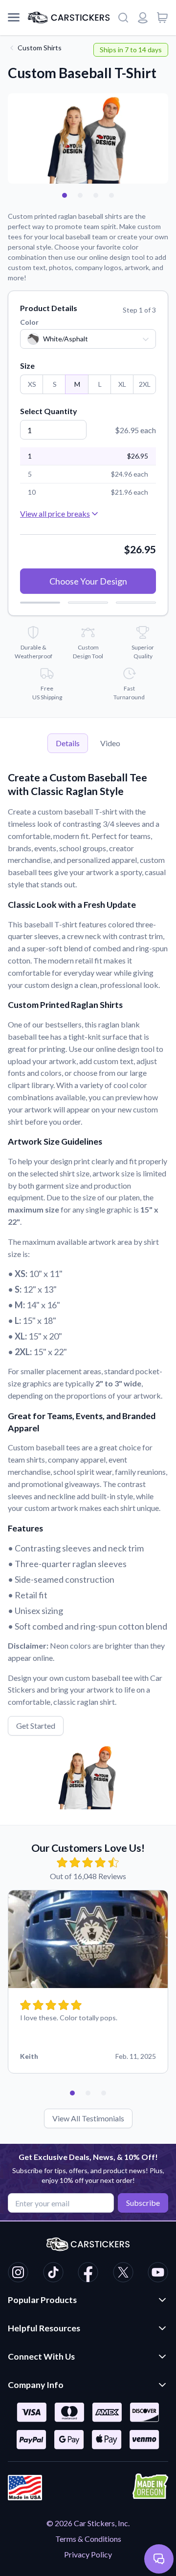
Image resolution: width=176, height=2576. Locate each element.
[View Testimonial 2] (88, 2093)
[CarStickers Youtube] (158, 2274)
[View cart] (162, 18)
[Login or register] (143, 18)
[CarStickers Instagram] (18, 2274)
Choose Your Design (88, 581)
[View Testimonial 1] (72, 2093)
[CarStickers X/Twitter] (123, 2274)
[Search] (123, 18)
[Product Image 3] (111, 195)
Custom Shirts (40, 48)
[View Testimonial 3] (104, 2093)
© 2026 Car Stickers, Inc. (88, 2523)
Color (29, 322)
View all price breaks (55, 513)
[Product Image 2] (96, 195)
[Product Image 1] (80, 195)
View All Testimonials (88, 2118)
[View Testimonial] (65, 195)
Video (110, 743)
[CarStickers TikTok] (53, 2274)
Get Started (36, 1726)
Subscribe (143, 2203)
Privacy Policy (88, 2554)
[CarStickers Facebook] (88, 2274)
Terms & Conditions (88, 2539)
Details (68, 743)
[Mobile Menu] (14, 18)
